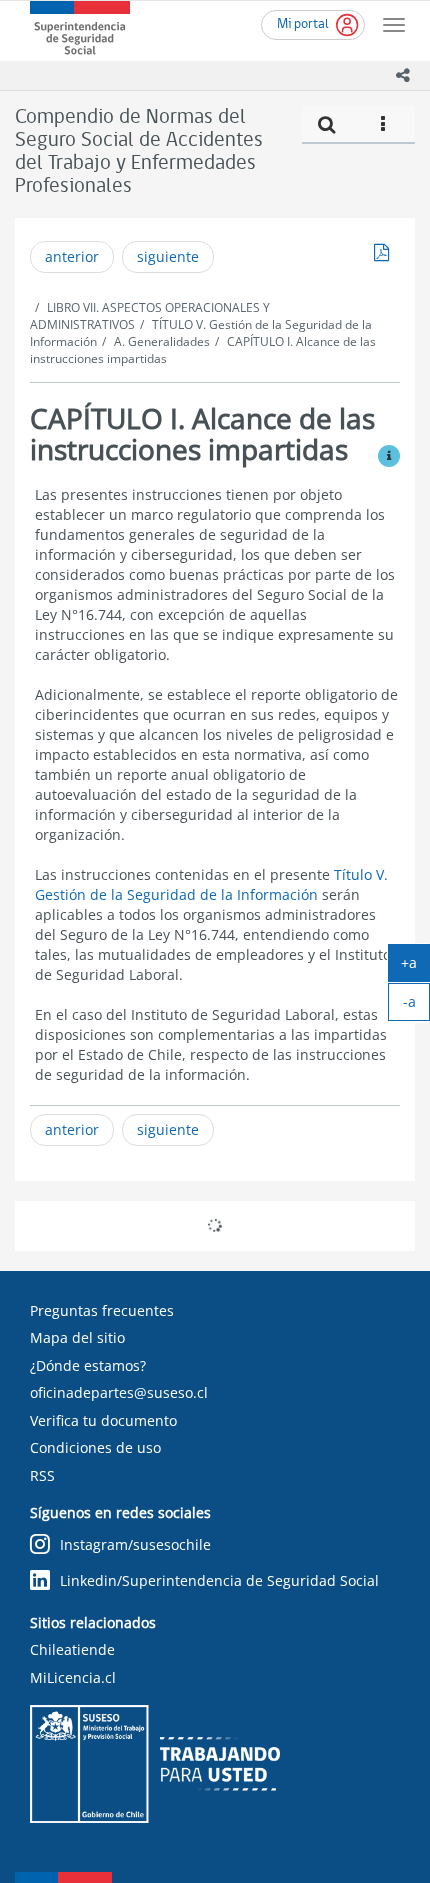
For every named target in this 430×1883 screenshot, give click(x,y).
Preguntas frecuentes (102, 1310)
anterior (72, 256)
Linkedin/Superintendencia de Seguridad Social (219, 1580)
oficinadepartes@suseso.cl (119, 1392)
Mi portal (303, 24)
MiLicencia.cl (73, 1677)
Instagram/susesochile (135, 1544)
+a (415, 967)
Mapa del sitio (77, 1337)
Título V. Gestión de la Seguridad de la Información (211, 884)
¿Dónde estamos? (88, 1365)
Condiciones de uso (95, 1447)
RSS (42, 1475)
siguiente (168, 256)
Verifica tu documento (103, 1420)
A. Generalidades (162, 341)
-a (416, 1006)
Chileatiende (72, 1649)
